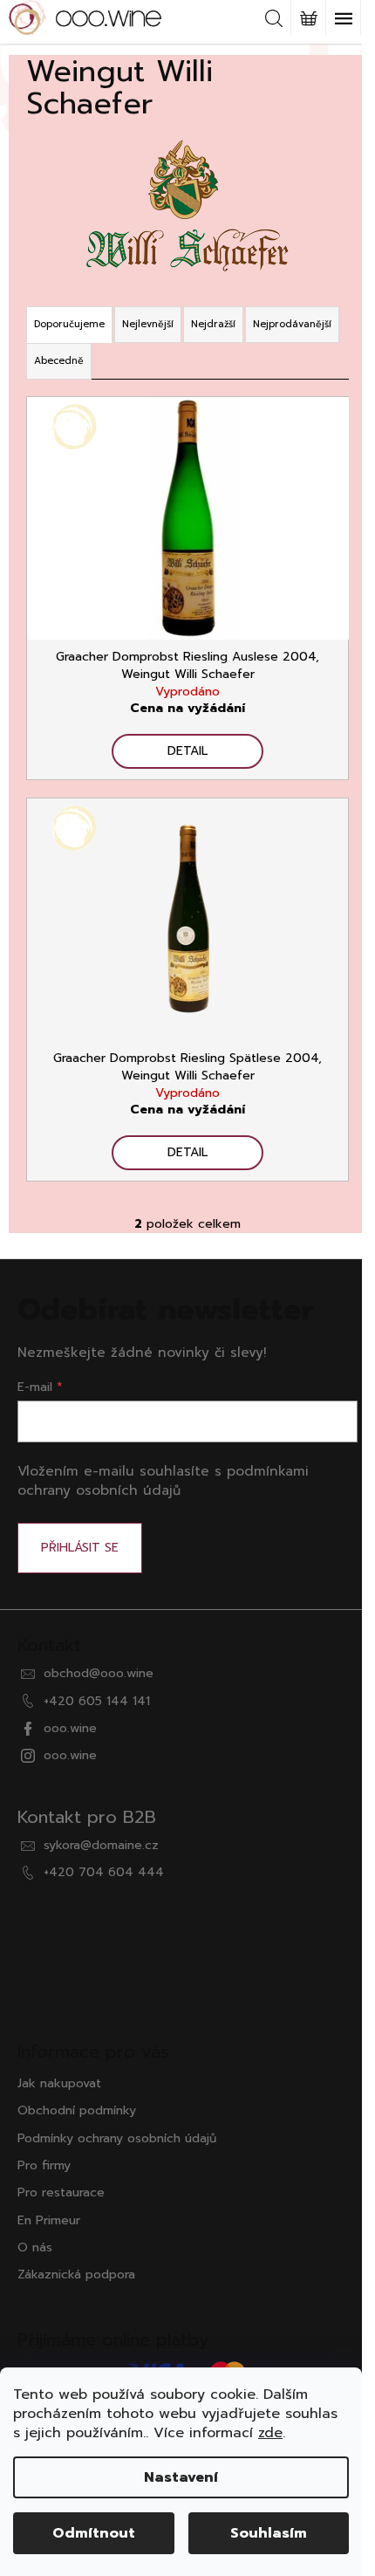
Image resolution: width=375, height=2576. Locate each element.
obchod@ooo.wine (99, 1673)
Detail (187, 751)
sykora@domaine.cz (101, 1845)
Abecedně (59, 361)
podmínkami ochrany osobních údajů (163, 1480)
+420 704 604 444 (104, 1872)
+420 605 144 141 (97, 1701)
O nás (35, 2247)
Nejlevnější (148, 324)
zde (270, 2433)
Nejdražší (213, 324)
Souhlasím (269, 2533)
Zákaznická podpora (76, 2275)
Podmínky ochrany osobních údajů (117, 2138)
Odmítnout (94, 2533)
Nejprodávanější (292, 324)
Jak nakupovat (59, 2083)
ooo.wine (70, 1728)
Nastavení (181, 2477)
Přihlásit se (80, 1548)
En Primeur (49, 2220)
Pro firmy (44, 2165)
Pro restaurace (61, 2192)
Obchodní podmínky (77, 2110)
